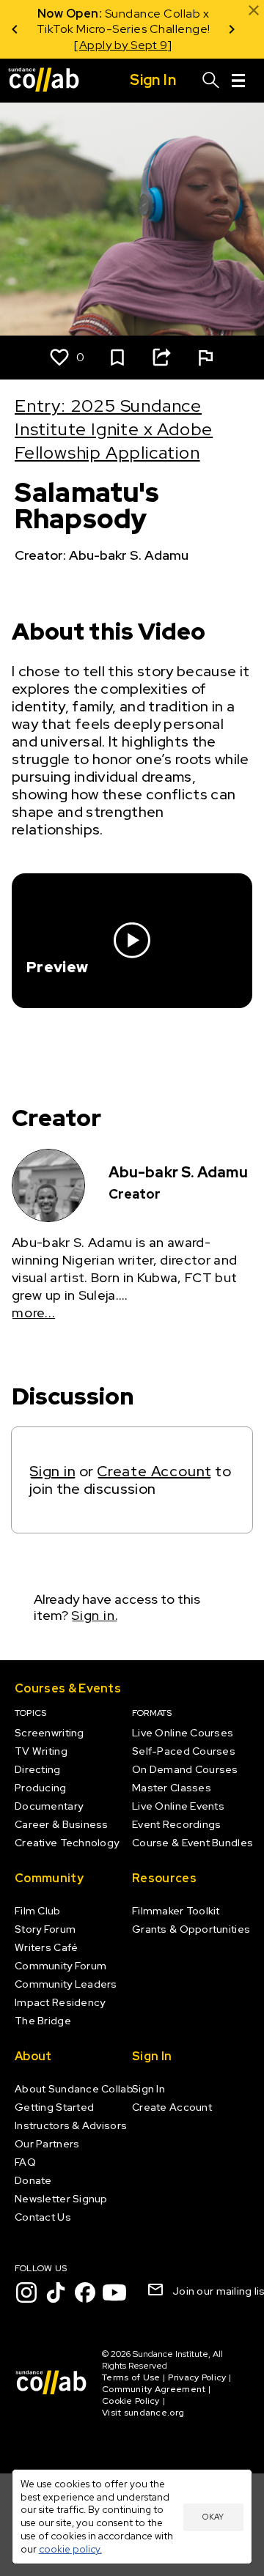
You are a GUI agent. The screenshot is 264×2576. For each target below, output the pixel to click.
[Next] (232, 29)
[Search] (211, 81)
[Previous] (15, 29)
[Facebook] (85, 2292)
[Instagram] (26, 2292)
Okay (213, 2517)
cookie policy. (70, 2549)
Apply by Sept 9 (124, 45)
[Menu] (238, 81)
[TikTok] (56, 2292)
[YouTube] (114, 2292)
